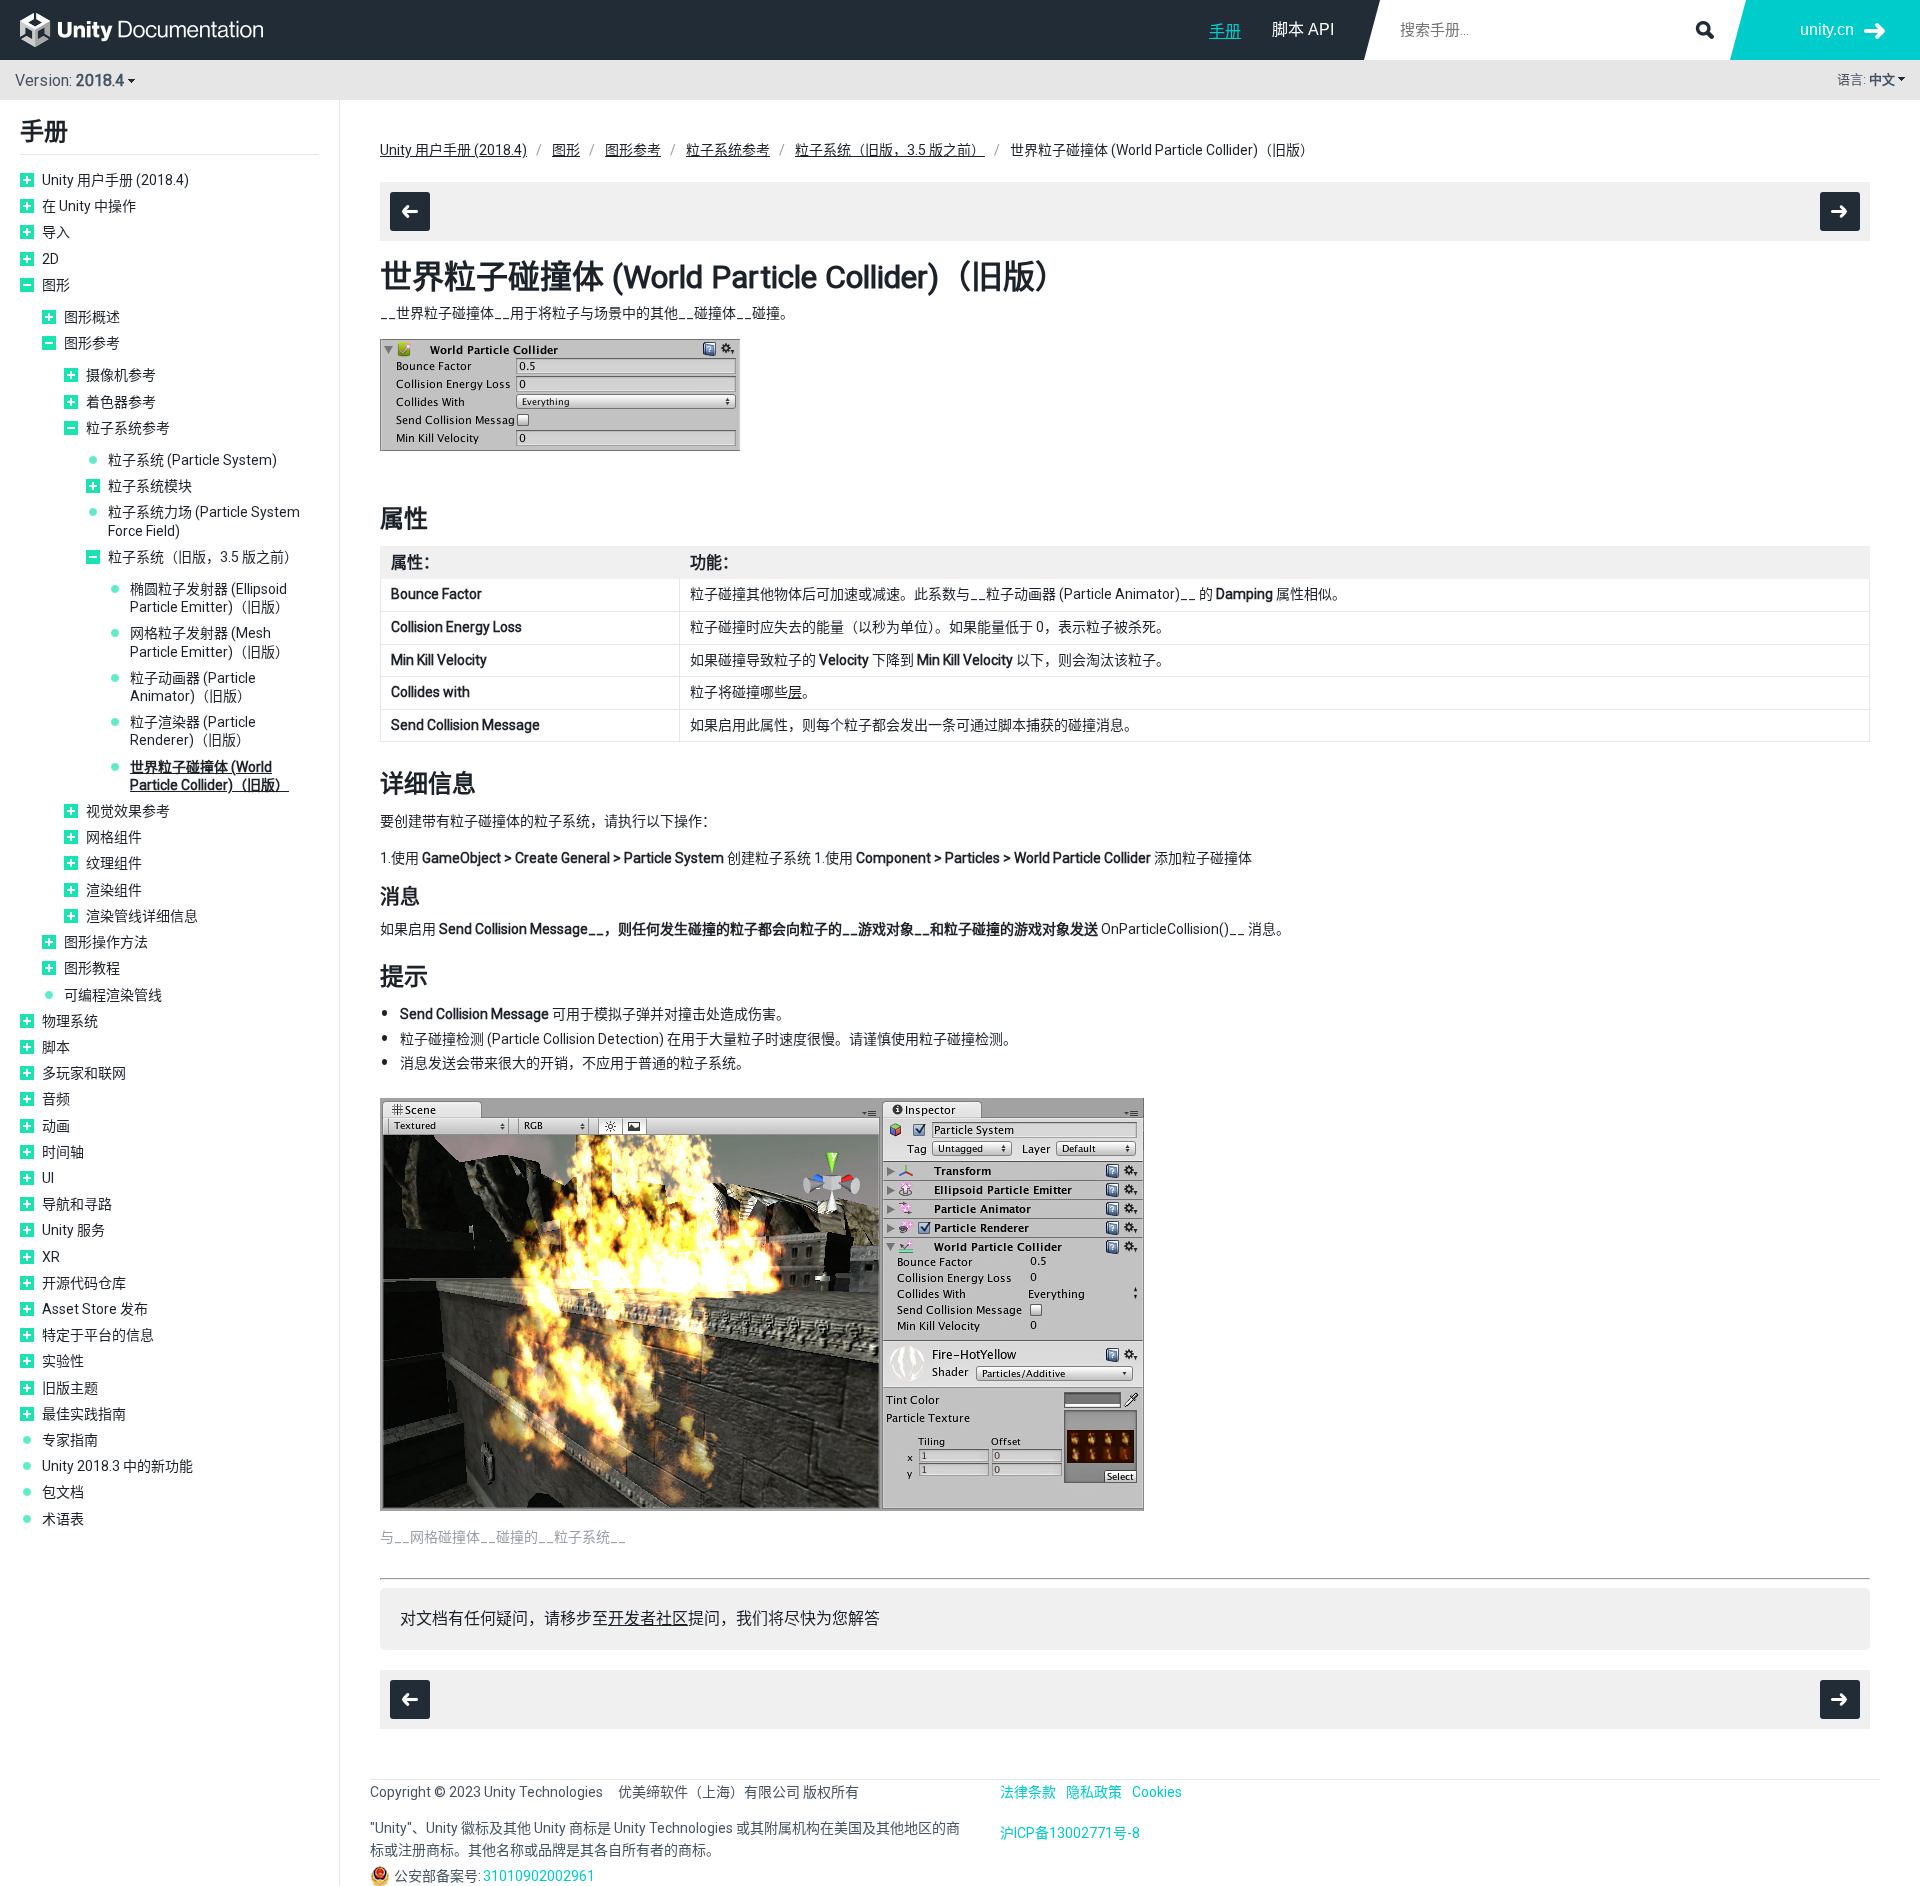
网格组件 (114, 837)
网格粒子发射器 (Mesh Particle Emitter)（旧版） (209, 642)
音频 (56, 1099)
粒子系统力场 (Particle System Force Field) (204, 521)
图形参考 (92, 343)
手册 (1225, 31)
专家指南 (70, 1440)
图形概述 (92, 317)
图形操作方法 (106, 942)
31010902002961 (539, 1876)
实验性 (63, 1361)
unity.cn (1827, 29)
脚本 (56, 1047)
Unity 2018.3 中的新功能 (117, 1466)
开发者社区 (648, 1618)
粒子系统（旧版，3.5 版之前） (203, 557)
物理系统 (70, 1021)
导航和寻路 (77, 1204)
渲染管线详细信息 (142, 916)
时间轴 (63, 1152)
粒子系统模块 (150, 486)
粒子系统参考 (128, 428)
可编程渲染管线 (113, 995)
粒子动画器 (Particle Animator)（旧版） (193, 687)
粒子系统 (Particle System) (192, 460)
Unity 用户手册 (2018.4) (115, 180)
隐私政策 (1094, 1792)
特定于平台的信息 (98, 1335)
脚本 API (1303, 29)
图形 (56, 285)
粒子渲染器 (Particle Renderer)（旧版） (193, 731)
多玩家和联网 (84, 1073)
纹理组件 (114, 863)
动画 (56, 1126)
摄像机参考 (121, 375)
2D (50, 259)
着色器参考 (121, 402)
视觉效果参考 (128, 811)
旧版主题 (70, 1388)
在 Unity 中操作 (89, 206)
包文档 (63, 1492)
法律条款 (1028, 1792)
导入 (56, 232)
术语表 (63, 1519)
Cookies (1157, 1792)
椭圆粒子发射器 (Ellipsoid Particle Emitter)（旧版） (209, 598)
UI (48, 1178)
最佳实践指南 (84, 1414)
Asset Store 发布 (95, 1309)
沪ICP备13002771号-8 (1070, 1833)
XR (51, 1257)
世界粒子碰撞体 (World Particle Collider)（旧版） (209, 776)
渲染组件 (114, 890)
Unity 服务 (73, 1230)
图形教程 (92, 968)
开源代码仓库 (84, 1283)
